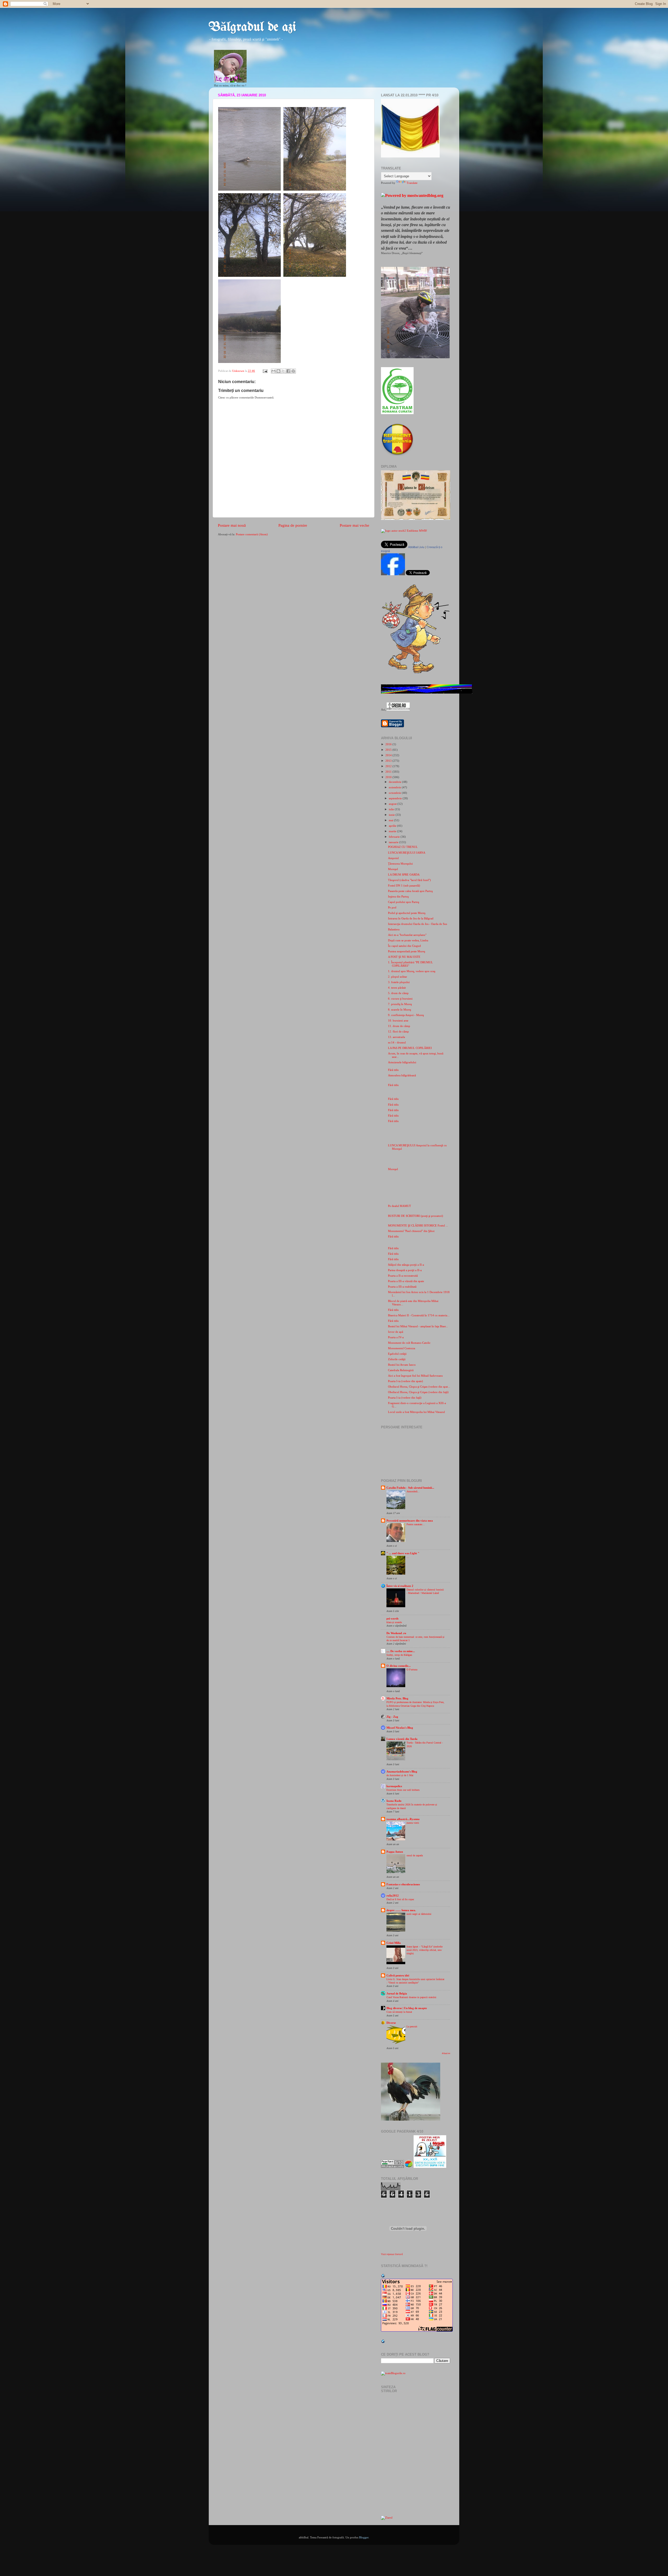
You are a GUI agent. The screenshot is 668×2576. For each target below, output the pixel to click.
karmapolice (394, 1786)
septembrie (396, 798)
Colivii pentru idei (398, 1975)
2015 (389, 750)
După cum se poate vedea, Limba (408, 940)
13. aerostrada (396, 1037)
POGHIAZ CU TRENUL (403, 847)
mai (391, 820)
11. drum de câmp (399, 1026)
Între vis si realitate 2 (400, 1586)
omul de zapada (415, 1855)
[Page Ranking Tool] (392, 2167)
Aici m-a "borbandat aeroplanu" (407, 935)
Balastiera (394, 929)
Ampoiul (393, 858)
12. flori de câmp (398, 1031)
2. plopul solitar (398, 977)
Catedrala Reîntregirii (401, 1370)
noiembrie (395, 787)
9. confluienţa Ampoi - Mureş (406, 1015)
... (408, 1557)
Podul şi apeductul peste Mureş (407, 913)
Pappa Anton (395, 1852)
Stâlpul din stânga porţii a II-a (406, 1265)
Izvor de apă (396, 1332)
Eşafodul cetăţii (397, 1354)
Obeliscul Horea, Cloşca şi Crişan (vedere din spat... (419, 1387)
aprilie (393, 826)
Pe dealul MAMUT (399, 1206)
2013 (389, 761)
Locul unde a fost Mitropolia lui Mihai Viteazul (416, 1412)
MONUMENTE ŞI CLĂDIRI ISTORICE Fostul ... (418, 1225)
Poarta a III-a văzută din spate (406, 1281)
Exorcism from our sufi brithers (403, 1790)
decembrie (395, 782)
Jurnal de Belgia (397, 1993)
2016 (389, 744)
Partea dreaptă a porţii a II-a (405, 1270)
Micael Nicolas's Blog (400, 1728)
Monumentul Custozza (402, 1348)
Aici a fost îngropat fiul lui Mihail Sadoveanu (415, 1376)
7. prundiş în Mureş (400, 1004)
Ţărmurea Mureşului (400, 864)
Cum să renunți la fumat (399, 2012)
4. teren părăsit (397, 988)
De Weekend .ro (396, 1633)
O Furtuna (412, 1670)
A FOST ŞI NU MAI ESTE (404, 957)
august (393, 804)
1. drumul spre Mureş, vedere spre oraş (412, 971)
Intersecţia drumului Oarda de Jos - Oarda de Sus (417, 924)
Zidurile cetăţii (397, 1359)
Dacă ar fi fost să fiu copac (400, 1899)
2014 (389, 755)
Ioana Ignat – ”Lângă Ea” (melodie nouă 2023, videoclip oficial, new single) (425, 1950)
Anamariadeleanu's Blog (402, 1771)
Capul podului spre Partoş (404, 902)
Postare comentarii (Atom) (252, 534)
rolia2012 (393, 1896)
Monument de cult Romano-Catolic (409, 1343)
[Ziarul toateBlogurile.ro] (387, 2518)
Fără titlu (393, 1070)
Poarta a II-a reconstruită (403, 1276)
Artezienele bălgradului (402, 1062)
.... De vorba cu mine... (401, 1651)
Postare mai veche (354, 525)
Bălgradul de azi (252, 27)
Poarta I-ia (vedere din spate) (405, 1381)
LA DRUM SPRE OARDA (404, 875)
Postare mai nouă (232, 525)
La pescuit (412, 2026)
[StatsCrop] (409, 2167)
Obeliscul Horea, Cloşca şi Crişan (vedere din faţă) (418, 1392)
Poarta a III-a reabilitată (402, 1287)
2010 (389, 777)
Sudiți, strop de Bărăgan (399, 1655)
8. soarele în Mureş (399, 1010)
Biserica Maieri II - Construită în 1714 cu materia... (419, 1315)
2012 (389, 766)
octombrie (395, 793)
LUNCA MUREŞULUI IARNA (407, 853)
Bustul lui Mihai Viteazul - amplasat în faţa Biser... (418, 1326)
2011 (389, 772)
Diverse (391, 2023)
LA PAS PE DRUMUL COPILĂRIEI (410, 1048)
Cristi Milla (394, 1943)
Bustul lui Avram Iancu (402, 1365)
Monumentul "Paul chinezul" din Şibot (411, 1231)
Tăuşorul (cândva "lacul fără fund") (409, 880)
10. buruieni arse (398, 1020)
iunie (392, 815)
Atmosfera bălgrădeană (402, 1075)
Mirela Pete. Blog (397, 1698)
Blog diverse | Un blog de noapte (407, 2008)
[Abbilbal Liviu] (393, 574)
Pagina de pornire (293, 525)
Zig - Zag (392, 1717)
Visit (392, 2254)
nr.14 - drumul (397, 1042)
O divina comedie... (399, 1666)
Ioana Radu (394, 1801)
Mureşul (393, 869)
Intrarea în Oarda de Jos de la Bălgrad (411, 918)
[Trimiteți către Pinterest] (293, 371)
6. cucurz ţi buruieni (400, 999)
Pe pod (392, 907)
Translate (412, 183)
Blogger (364, 2537)
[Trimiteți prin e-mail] (273, 371)
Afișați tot (446, 2053)
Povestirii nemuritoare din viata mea (410, 1521)
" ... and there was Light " (403, 1553)
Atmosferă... (413, 1491)
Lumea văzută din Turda (402, 1739)
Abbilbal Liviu (416, 547)
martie (393, 831)
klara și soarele (394, 1622)
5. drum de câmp (398, 993)
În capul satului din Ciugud (404, 946)
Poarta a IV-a (396, 1337)
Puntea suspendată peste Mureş (407, 951)
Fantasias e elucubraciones (403, 1884)
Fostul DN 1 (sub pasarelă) (404, 885)
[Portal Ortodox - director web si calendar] (398, 709)
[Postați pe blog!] (278, 371)
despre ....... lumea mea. (401, 1910)
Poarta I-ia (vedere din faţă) (405, 1398)
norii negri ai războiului (419, 1914)
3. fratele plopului (399, 982)
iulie (392, 809)
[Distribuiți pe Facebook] (288, 371)
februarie (395, 837)
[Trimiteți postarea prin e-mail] (265, 371)
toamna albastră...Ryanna (403, 1819)
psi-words (392, 1618)
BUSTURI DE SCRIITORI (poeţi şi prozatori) (416, 1216)
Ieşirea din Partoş (398, 896)
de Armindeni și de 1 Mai (400, 1775)
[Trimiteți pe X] (283, 371)
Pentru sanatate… (416, 1524)
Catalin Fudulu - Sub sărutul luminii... (410, 1488)
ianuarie (394, 842)
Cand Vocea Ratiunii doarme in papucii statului (411, 1997)
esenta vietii (413, 1823)
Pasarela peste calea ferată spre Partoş (410, 891)
